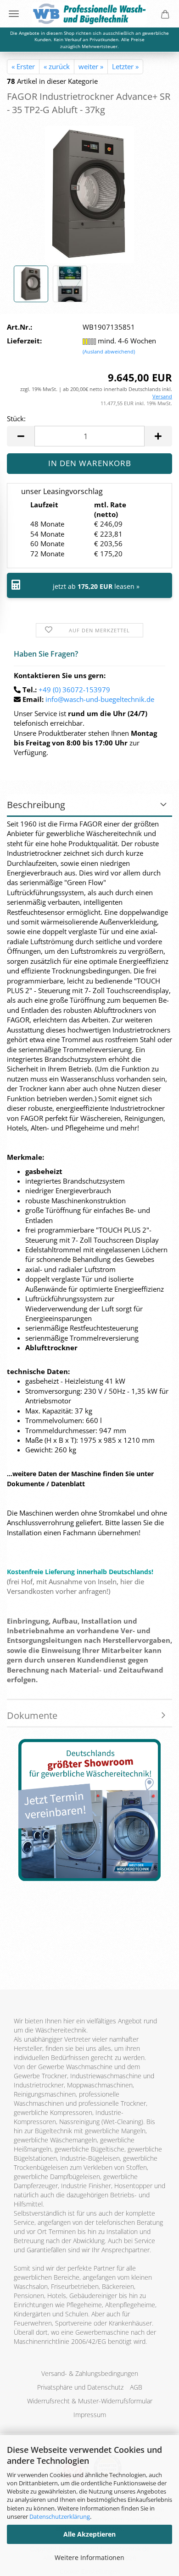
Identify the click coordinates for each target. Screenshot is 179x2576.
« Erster (23, 66)
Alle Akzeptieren (89, 2534)
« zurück (57, 66)
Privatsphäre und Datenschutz (80, 2387)
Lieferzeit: (24, 341)
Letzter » (125, 66)
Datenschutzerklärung (60, 2516)
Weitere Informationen (89, 2557)
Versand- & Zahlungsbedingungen (90, 2373)
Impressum (90, 2415)
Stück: (16, 418)
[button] (21, 436)
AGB (136, 2387)
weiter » (91, 66)
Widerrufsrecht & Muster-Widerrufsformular (90, 2401)
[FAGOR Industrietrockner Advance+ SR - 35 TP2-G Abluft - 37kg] (89, 194)
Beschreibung (36, 805)
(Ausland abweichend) (109, 351)
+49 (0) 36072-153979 (74, 690)
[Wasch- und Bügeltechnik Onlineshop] (89, 14)
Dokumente (32, 1715)
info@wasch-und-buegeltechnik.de (100, 699)
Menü (14, 14)
